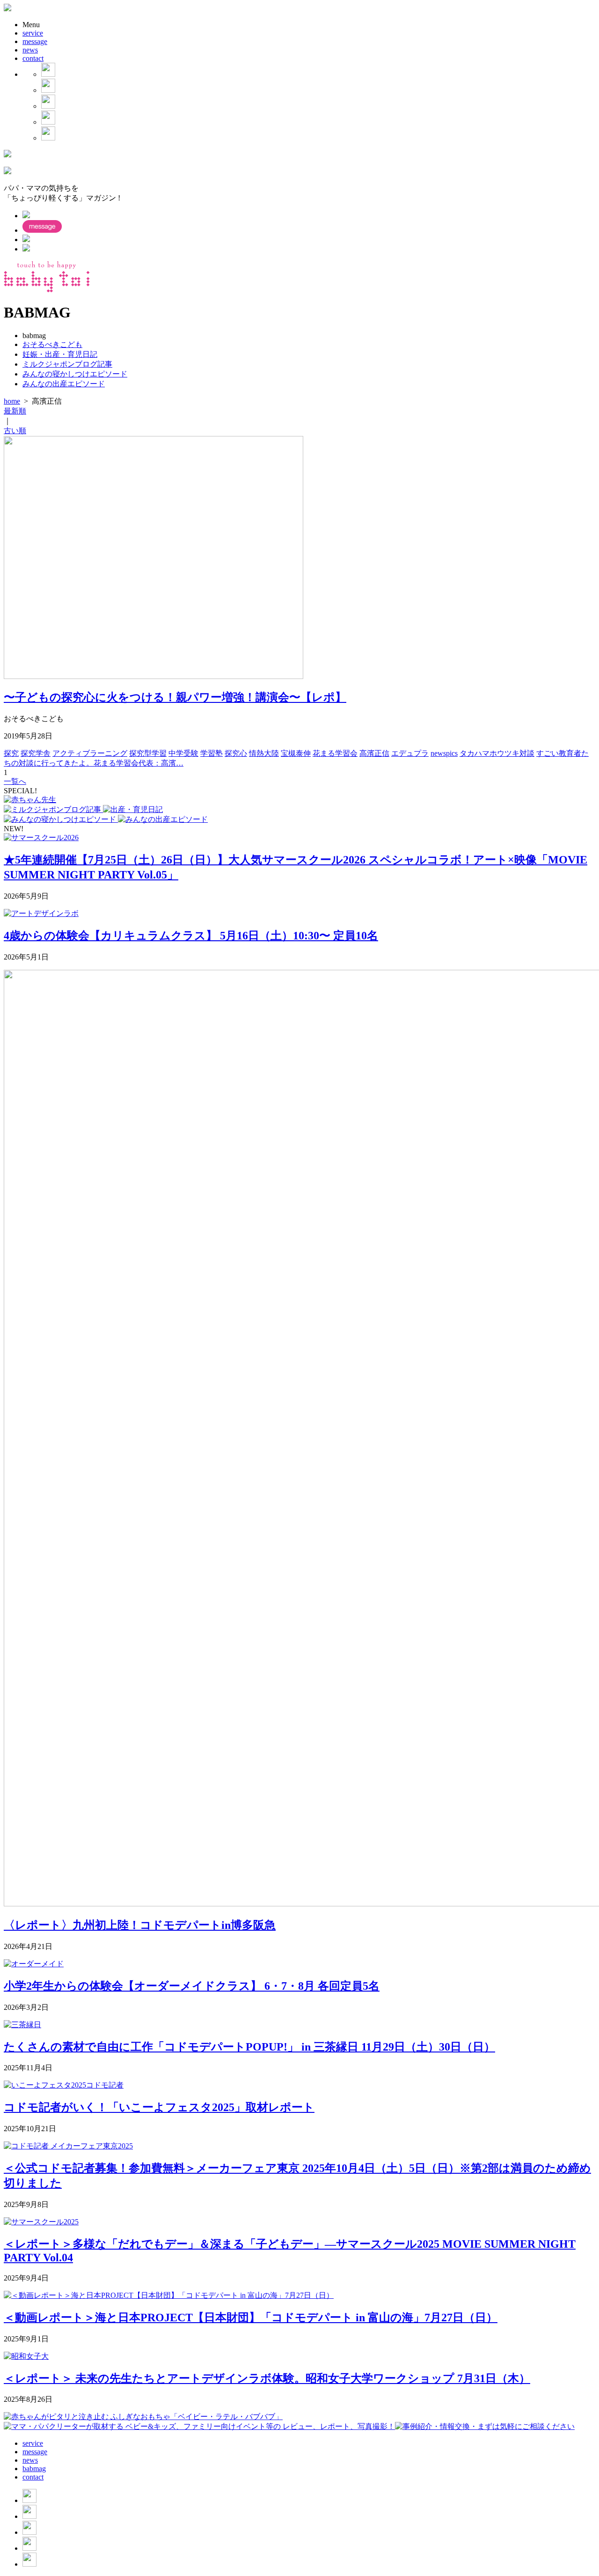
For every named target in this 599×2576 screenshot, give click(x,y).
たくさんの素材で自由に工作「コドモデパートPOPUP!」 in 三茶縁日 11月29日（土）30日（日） (249, 2047)
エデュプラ (410, 753)
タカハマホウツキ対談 (497, 753)
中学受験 (183, 753)
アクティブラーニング (90, 753)
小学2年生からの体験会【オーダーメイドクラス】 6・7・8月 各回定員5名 (192, 1986)
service (33, 33)
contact (33, 58)
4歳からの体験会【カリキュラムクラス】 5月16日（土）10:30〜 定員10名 (191, 936)
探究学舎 (36, 753)
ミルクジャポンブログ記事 (67, 364)
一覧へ (15, 781)
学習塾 (212, 753)
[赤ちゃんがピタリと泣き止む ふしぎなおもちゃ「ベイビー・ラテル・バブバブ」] (143, 2417)
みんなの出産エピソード (64, 384)
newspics (444, 753)
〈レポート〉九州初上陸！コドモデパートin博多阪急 (140, 1925)
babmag (34, 2469)
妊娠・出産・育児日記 (60, 354)
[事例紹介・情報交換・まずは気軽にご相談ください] (485, 2426)
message (35, 41)
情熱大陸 (264, 753)
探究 (11, 753)
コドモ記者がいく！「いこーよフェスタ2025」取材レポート (159, 2107)
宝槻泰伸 (296, 753)
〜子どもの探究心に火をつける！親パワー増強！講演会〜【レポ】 (175, 697)
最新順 (15, 411)
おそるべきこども (52, 344)
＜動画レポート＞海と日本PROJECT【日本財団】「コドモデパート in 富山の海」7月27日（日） (251, 2318)
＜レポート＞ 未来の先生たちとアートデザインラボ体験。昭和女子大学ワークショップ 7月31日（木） (267, 2378)
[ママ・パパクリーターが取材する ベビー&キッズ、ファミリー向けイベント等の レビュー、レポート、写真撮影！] (199, 2426)
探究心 (236, 753)
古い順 (15, 431)
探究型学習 (148, 753)
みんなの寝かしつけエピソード (75, 374)
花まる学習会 (335, 753)
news (30, 50)
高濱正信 (374, 753)
